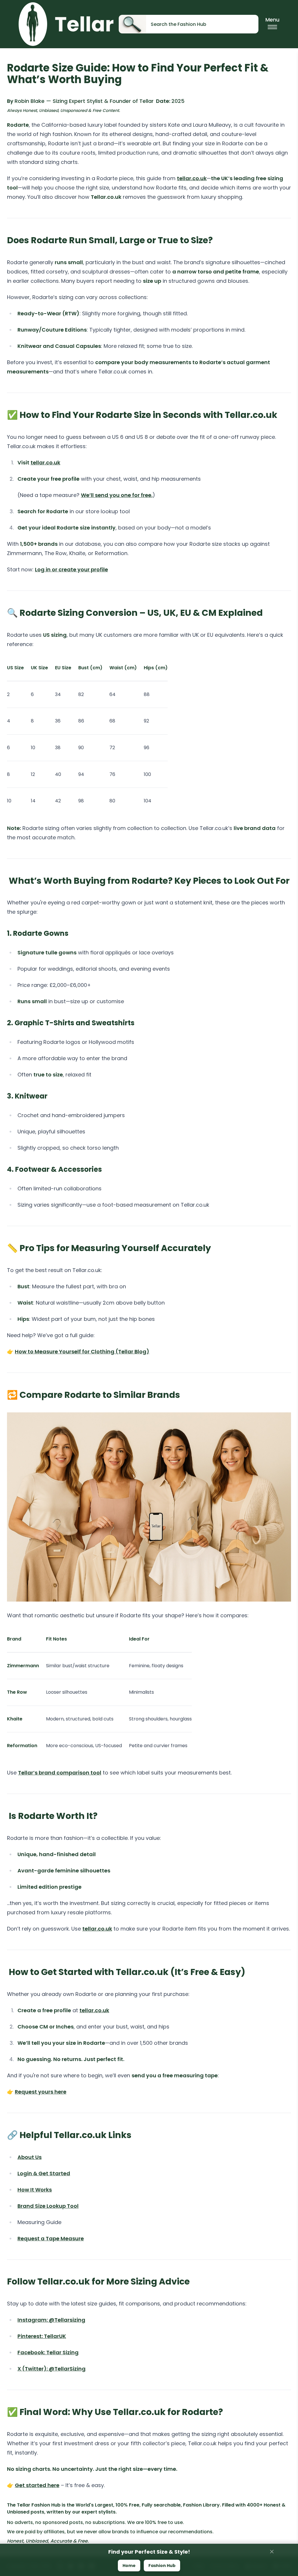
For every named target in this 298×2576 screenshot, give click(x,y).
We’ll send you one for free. (117, 495)
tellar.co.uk (192, 178)
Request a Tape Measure (51, 2238)
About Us (30, 2157)
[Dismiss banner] (272, 2552)
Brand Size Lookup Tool (48, 2206)
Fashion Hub (162, 2566)
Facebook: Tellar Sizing (48, 2352)
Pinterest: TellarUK (42, 2336)
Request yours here (41, 2092)
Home (129, 2566)
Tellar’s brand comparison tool (60, 1773)
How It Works (35, 2190)
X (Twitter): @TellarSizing (52, 2369)
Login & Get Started (44, 2173)
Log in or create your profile (71, 569)
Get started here (37, 2485)
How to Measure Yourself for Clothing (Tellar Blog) (82, 1351)
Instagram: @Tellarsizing (51, 2320)
